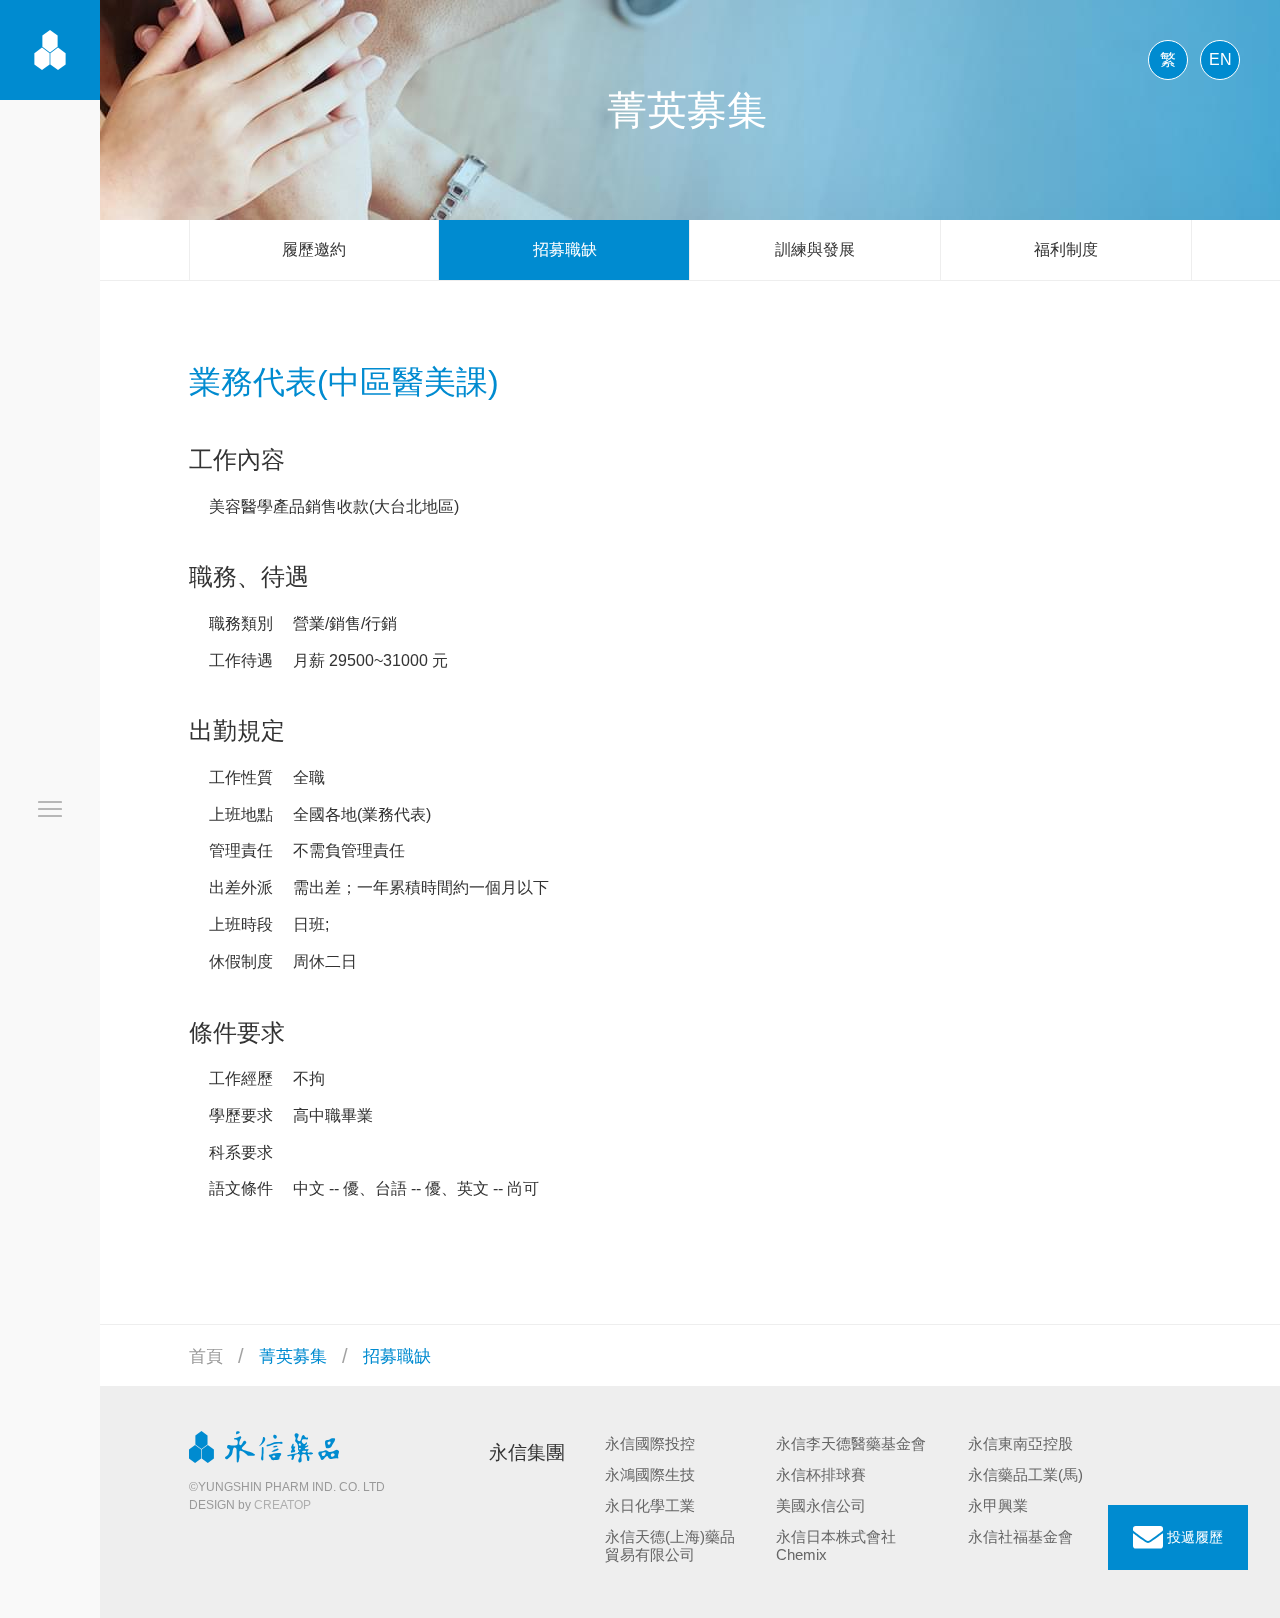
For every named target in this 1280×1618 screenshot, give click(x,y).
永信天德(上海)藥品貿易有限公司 (670, 1546)
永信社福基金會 (1020, 1536)
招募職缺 (565, 249)
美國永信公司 (821, 1505)
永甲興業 (998, 1505)
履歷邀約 (314, 249)
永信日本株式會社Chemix (836, 1546)
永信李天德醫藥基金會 (851, 1443)
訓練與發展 (815, 249)
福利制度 (1066, 249)
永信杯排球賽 (821, 1474)
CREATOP (282, 1505)
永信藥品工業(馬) (1025, 1474)
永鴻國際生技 (650, 1474)
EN (1220, 59)
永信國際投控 (650, 1443)
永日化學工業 (650, 1505)
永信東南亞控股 (1020, 1443)
